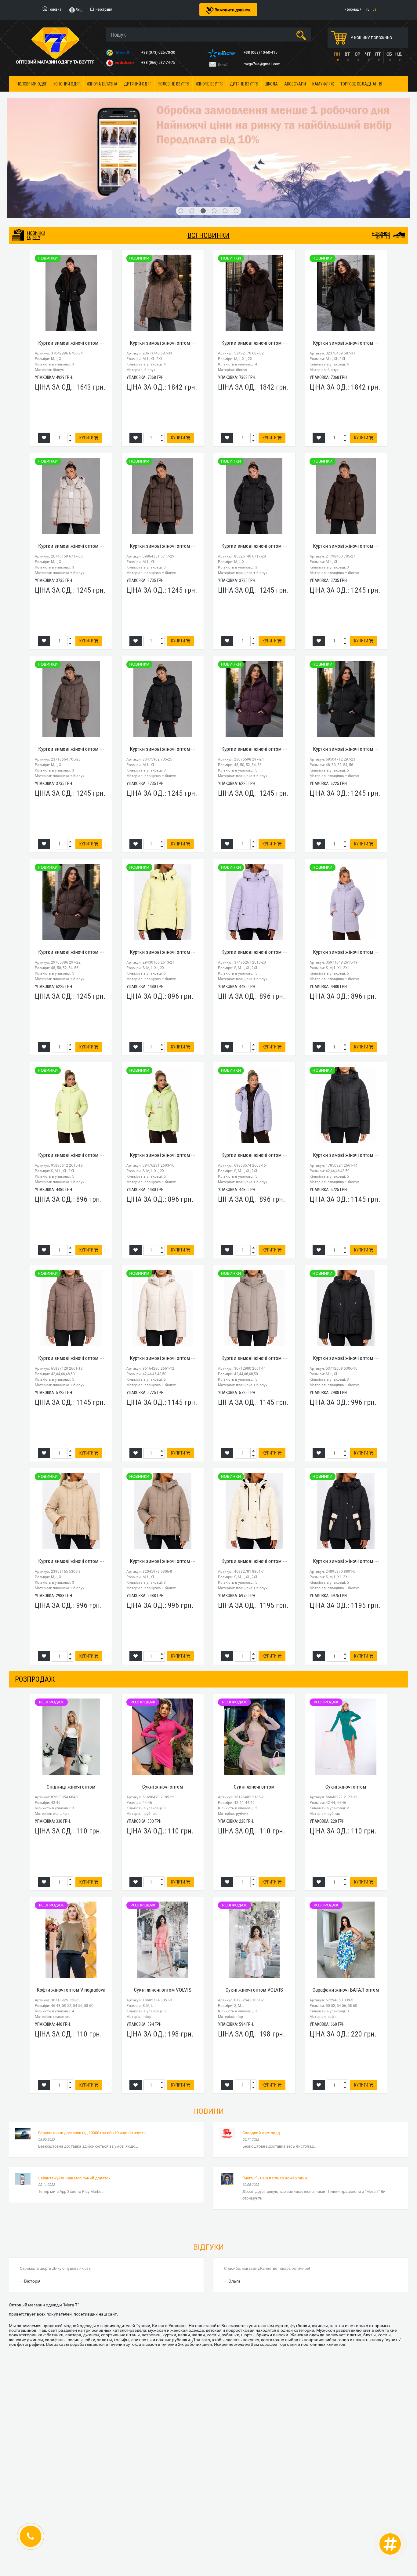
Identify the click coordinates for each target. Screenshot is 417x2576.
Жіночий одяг (67, 84)
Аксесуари (295, 84)
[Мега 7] (209, 121)
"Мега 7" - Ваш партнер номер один (275, 2104)
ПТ (378, 54)
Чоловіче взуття (174, 84)
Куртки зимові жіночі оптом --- (71, 268)
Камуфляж (323, 84)
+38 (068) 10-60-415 (261, 53)
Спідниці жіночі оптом (71, 1713)
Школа (271, 84)
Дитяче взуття (244, 84)
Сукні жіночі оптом (163, 1713)
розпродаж (35, 1605)
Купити (87, 364)
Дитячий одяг (138, 84)
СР (357, 54)
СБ (389, 54)
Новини (209, 2037)
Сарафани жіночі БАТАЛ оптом (346, 1916)
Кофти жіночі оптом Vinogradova (71, 1916)
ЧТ (368, 54)
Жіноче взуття (210, 84)
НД (399, 54)
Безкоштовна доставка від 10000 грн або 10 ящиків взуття (92, 2058)
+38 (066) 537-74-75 (159, 63)
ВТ (347, 54)
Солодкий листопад (261, 2058)
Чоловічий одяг (32, 84)
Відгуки (209, 2173)
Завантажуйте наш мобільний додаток (74, 2104)
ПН (337, 54)
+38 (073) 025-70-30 (159, 53)
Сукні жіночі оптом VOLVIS (163, 1916)
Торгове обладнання (361, 84)
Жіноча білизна (102, 84)
